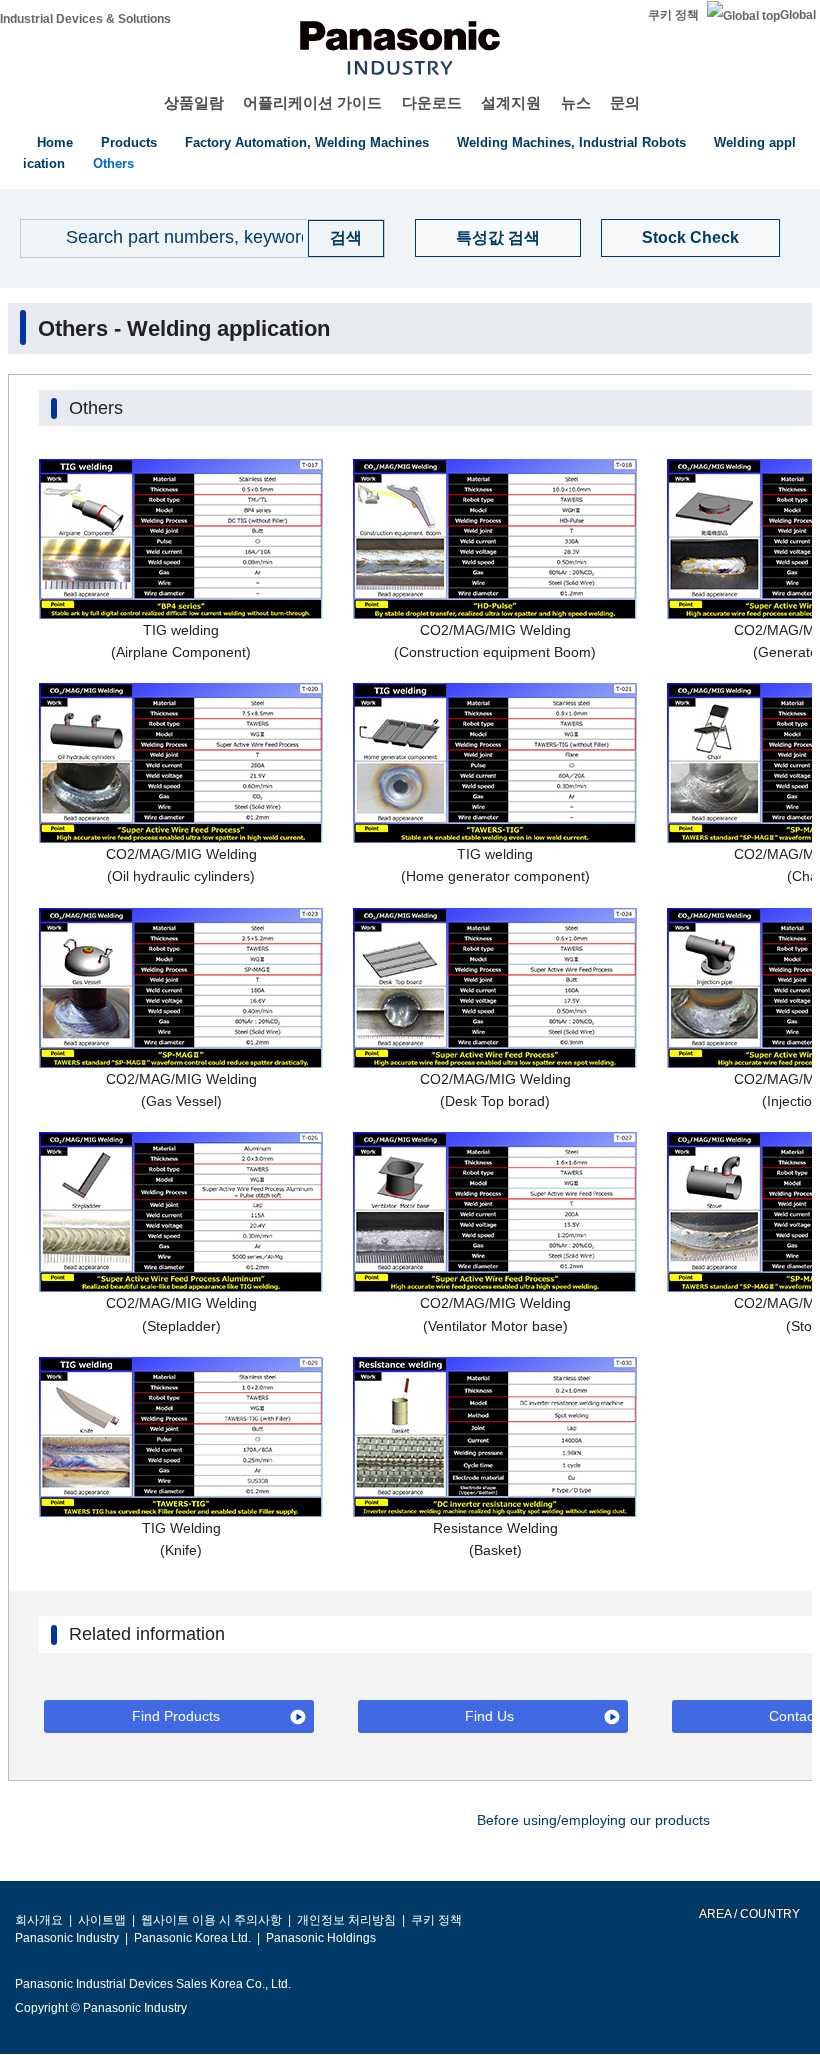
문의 (625, 102)
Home (55, 142)
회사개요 (39, 1920)
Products (129, 142)
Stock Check (690, 237)
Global (798, 15)
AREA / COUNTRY (748, 1914)
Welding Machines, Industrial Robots (571, 142)
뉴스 (576, 102)
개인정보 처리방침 (346, 1920)
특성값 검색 (498, 237)
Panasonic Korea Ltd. (192, 1938)
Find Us (489, 1716)
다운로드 (432, 102)
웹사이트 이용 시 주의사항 (211, 1920)
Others (113, 163)
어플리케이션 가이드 (312, 102)
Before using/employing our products (593, 1820)
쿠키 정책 (673, 15)
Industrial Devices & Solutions (85, 19)
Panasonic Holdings (321, 1938)
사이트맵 (102, 1920)
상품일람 (194, 102)
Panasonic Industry (67, 1938)
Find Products (176, 1716)
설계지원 (511, 102)
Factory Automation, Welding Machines (307, 142)
